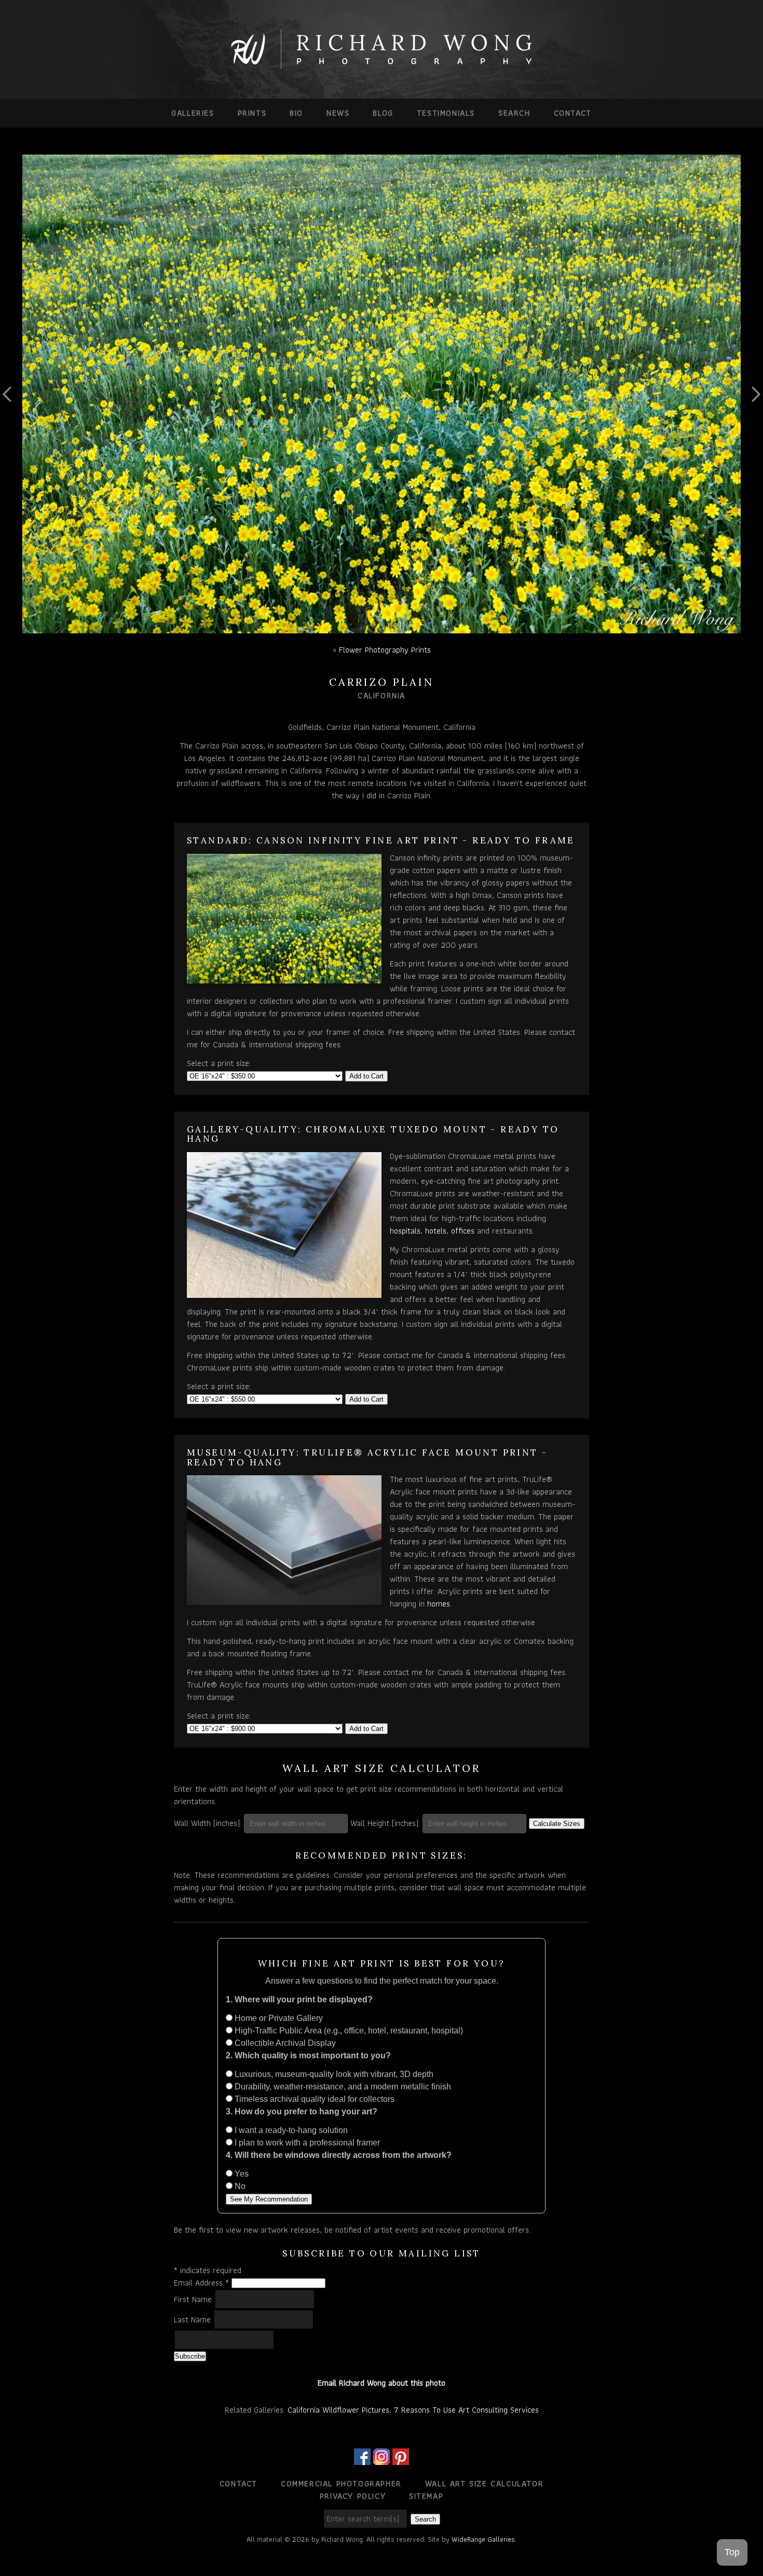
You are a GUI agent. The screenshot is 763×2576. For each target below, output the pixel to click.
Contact (573, 113)
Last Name (194, 2319)
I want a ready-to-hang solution (290, 2130)
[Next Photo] (752, 432)
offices (463, 1231)
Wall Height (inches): (385, 1823)
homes (439, 1604)
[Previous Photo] (11, 432)
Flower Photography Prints (385, 650)
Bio (296, 113)
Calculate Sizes (557, 1824)
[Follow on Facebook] (362, 2459)
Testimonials (446, 113)
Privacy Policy (353, 2496)
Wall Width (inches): (208, 1823)
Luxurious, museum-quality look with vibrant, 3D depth (333, 2074)
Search (514, 113)
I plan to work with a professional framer (306, 2143)
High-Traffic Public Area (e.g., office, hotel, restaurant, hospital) (348, 2031)
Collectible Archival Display (284, 2043)
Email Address (201, 2283)
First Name (194, 2299)
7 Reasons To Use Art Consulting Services (466, 2410)
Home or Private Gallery (278, 2018)
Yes (241, 2174)
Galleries (193, 113)
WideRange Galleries (483, 2539)
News (338, 113)
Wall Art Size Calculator (484, 2483)
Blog (383, 113)
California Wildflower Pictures (338, 2410)
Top (732, 2552)
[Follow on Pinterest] (401, 2459)
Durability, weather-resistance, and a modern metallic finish (342, 2087)
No (239, 2186)
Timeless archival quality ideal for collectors (314, 2099)
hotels (436, 1231)
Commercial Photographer (341, 2483)
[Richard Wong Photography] (382, 66)
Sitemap (426, 2496)
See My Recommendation (269, 2199)
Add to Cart (366, 1076)
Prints (252, 113)
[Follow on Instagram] (382, 2459)
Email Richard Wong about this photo (382, 2383)
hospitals (405, 1231)
